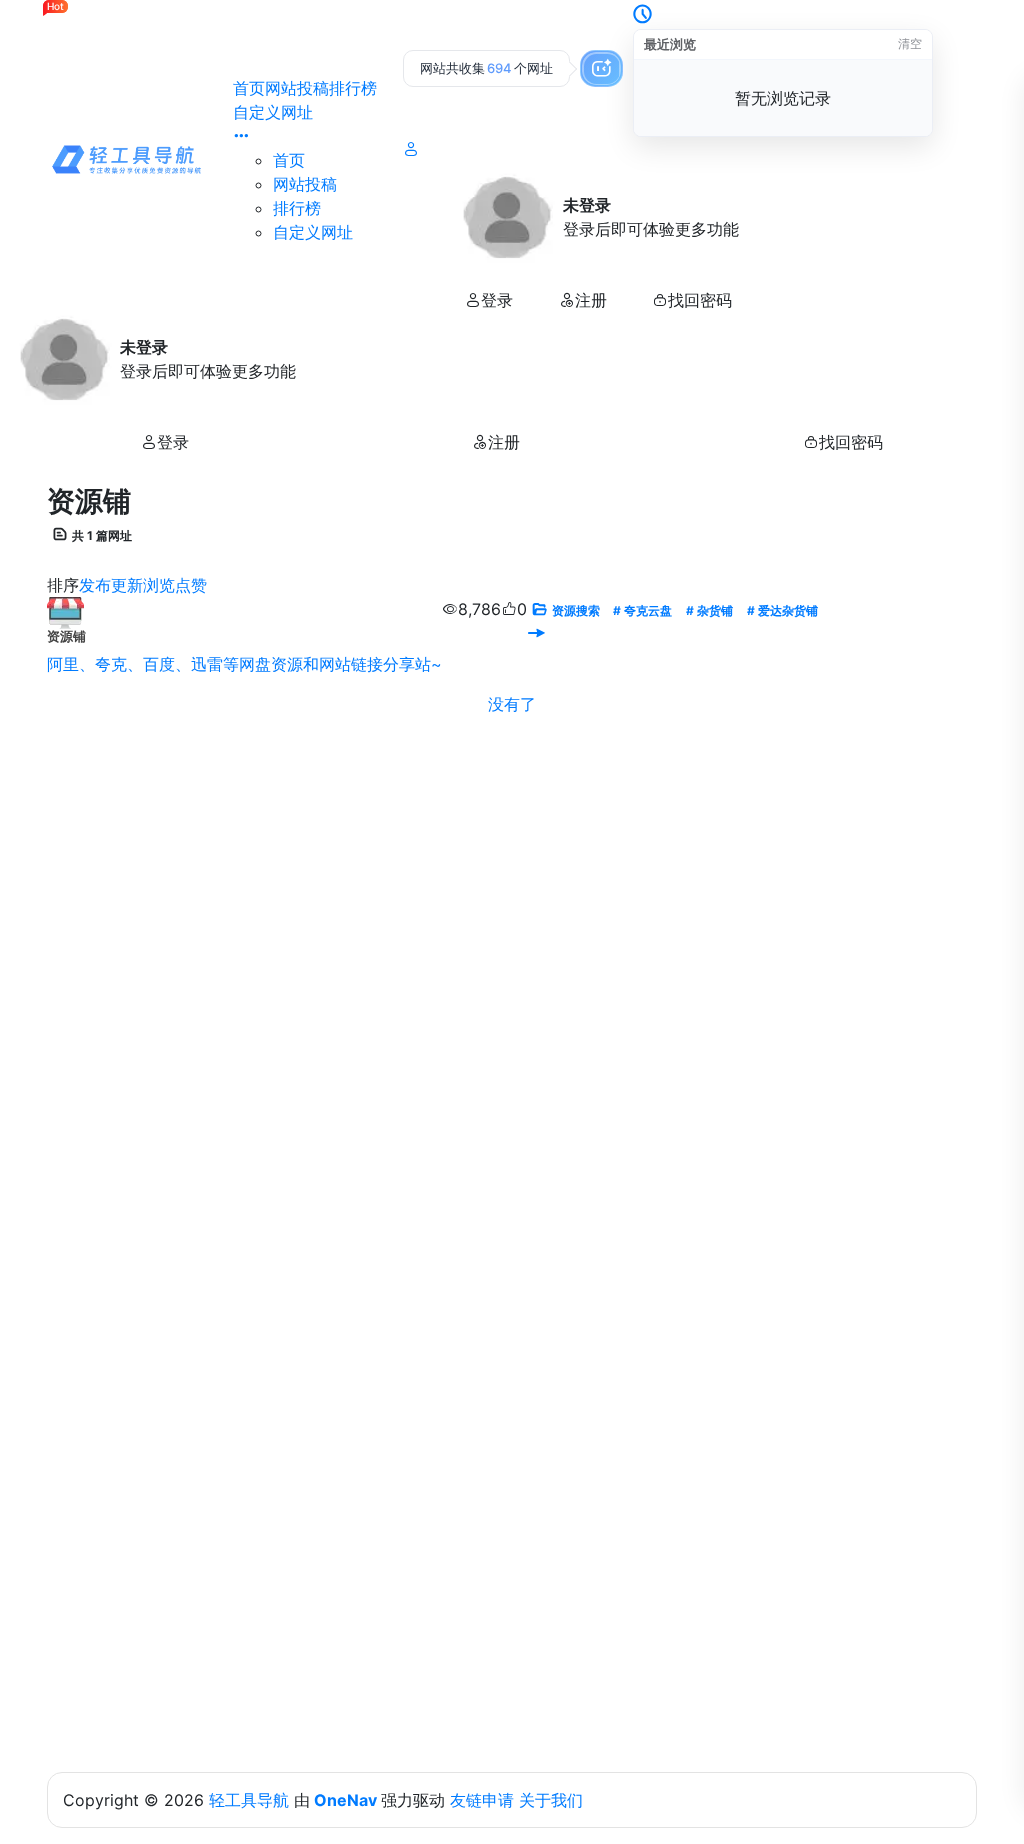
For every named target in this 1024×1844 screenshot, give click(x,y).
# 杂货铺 (709, 610)
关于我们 (551, 1800)
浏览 (159, 585)
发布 (95, 585)
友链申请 (482, 1800)
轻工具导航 (249, 1800)
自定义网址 (273, 112)
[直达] (536, 633)
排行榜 (353, 88)
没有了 (512, 704)
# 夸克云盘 (642, 610)
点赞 (191, 585)
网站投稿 (297, 88)
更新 (127, 585)
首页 (249, 88)
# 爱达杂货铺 (782, 610)
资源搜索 (576, 610)
